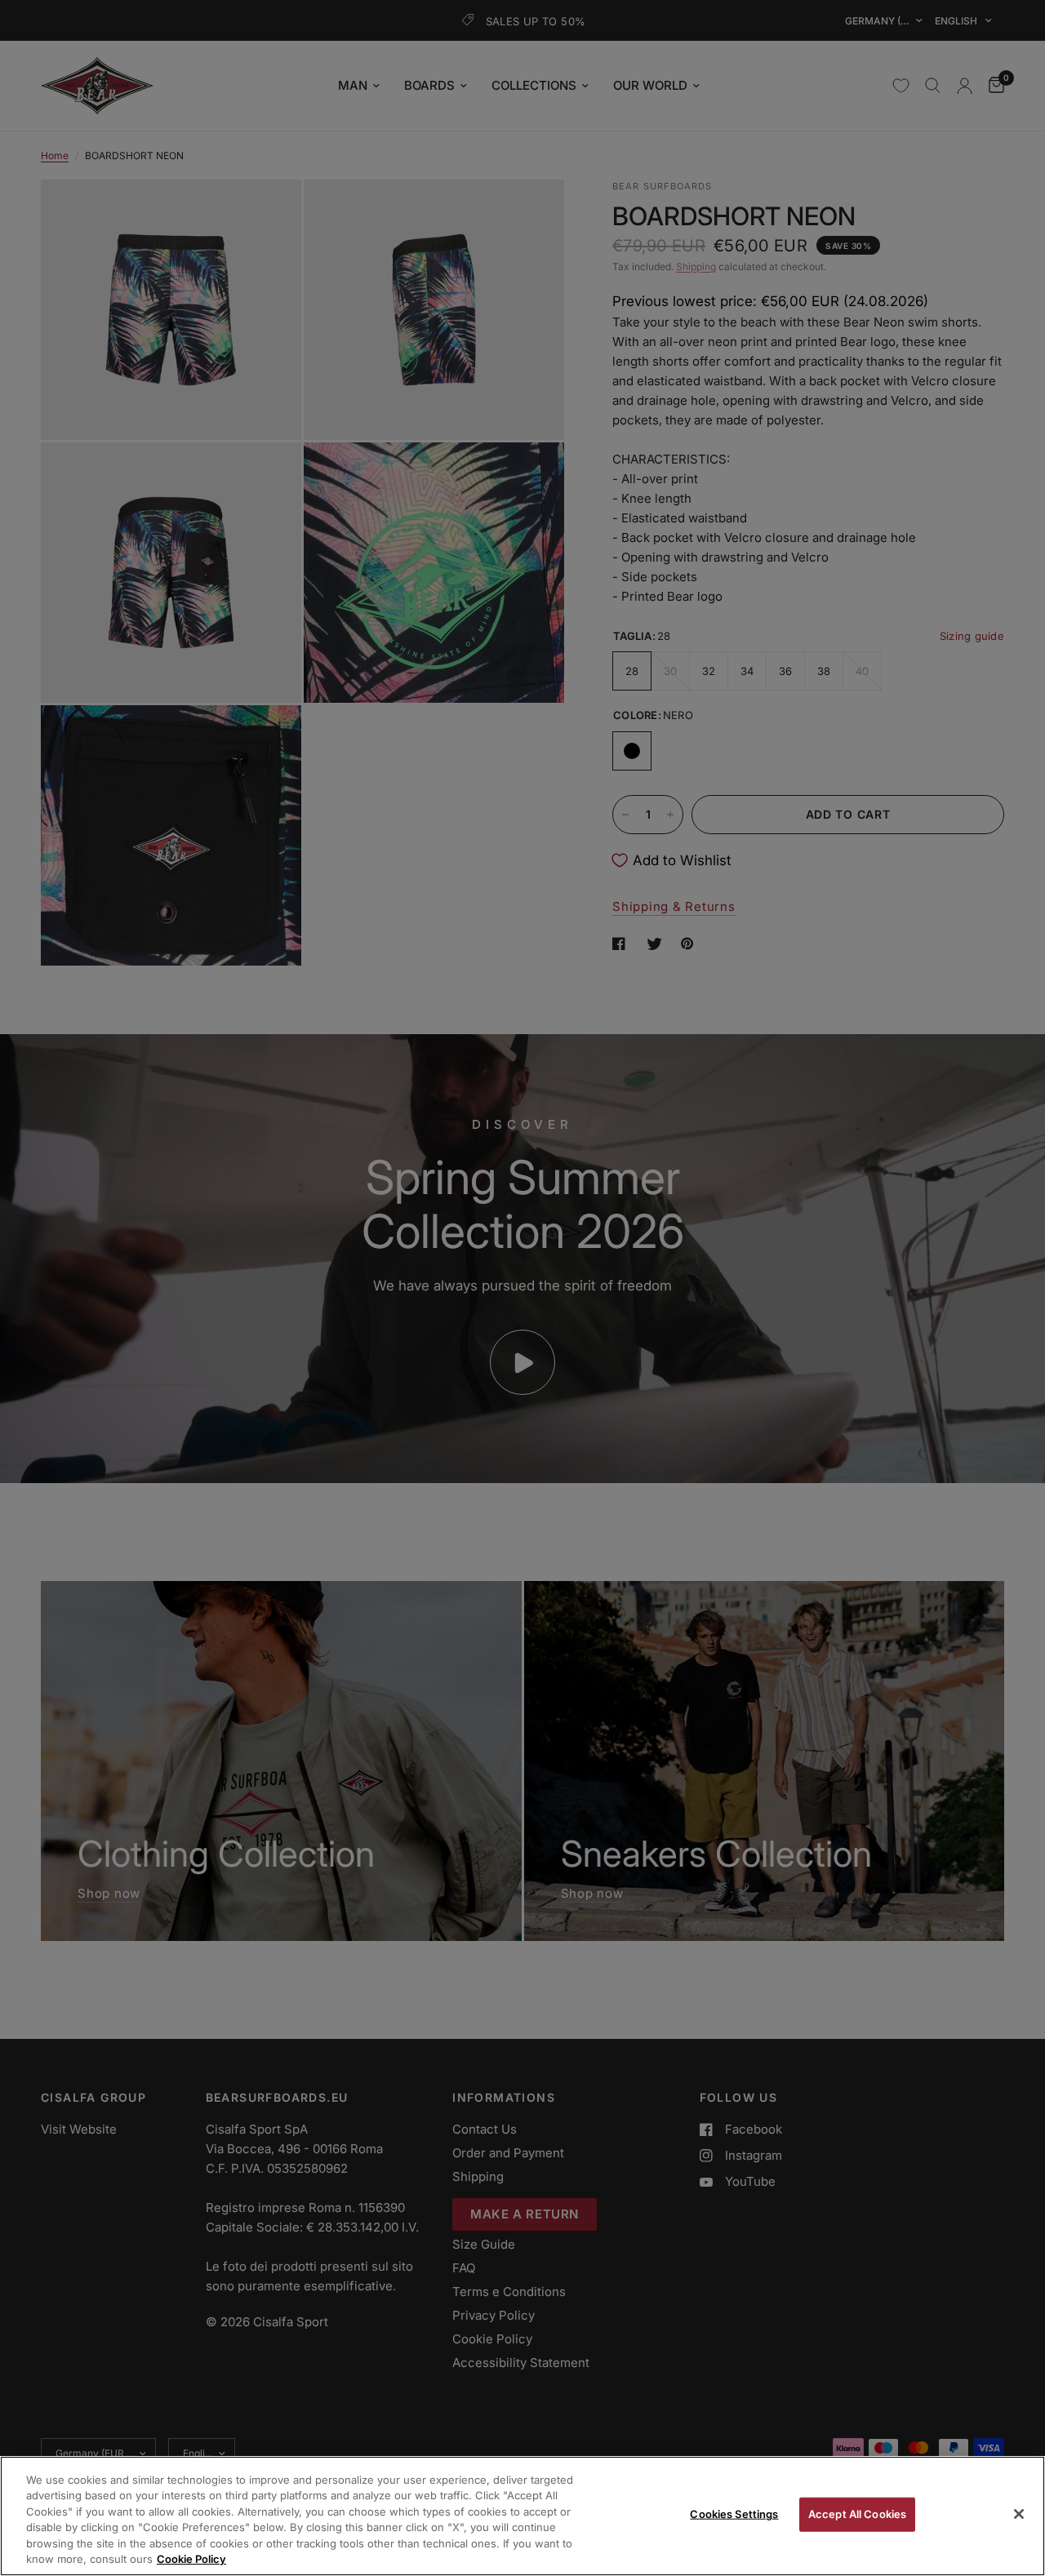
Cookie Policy (191, 2559)
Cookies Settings (734, 2514)
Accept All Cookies (857, 2514)
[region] (522, 2516)
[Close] (1019, 2514)
